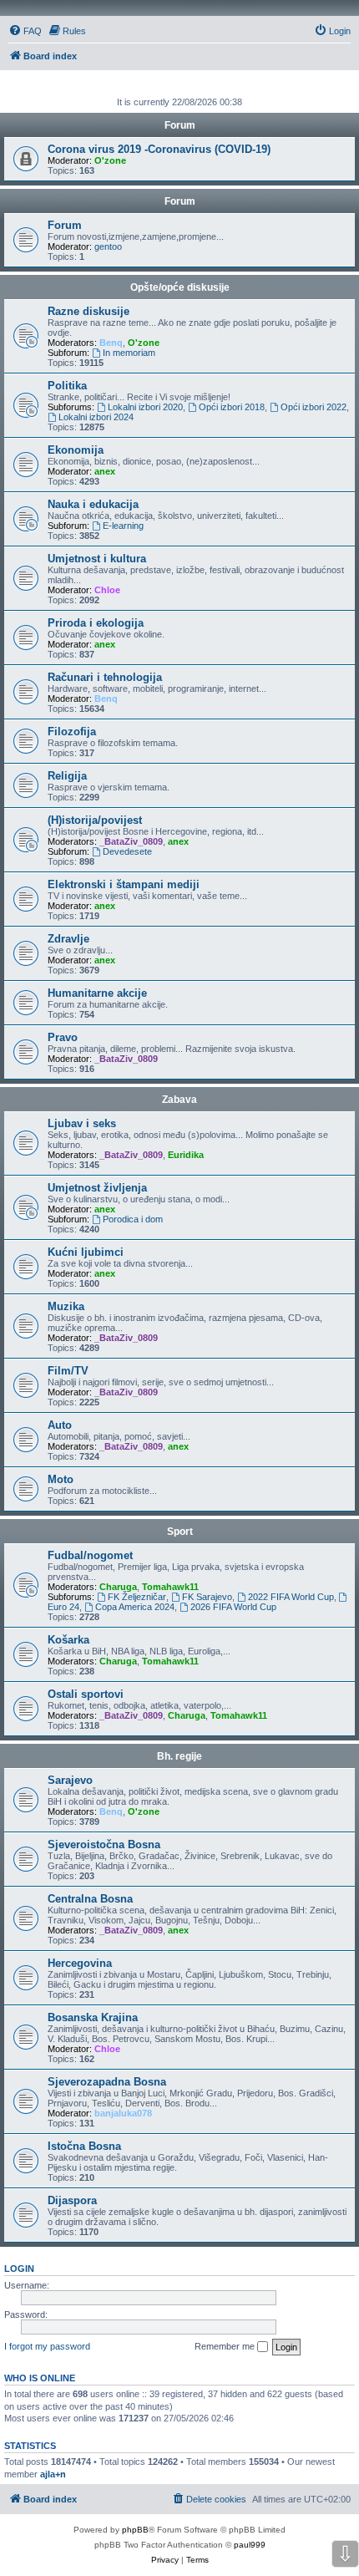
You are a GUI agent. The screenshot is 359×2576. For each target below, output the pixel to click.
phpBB (135, 2530)
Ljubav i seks (82, 1123)
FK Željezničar (137, 1597)
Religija (67, 776)
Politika (67, 386)
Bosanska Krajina (93, 2017)
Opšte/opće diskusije (180, 287)
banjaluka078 (123, 2113)
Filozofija (72, 732)
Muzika (66, 1306)
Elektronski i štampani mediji (124, 884)
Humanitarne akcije (97, 993)
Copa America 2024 (135, 1607)
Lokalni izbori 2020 (145, 407)
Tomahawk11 (170, 1587)
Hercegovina (80, 1963)
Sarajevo (70, 1780)
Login (19, 2269)
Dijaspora (72, 2200)
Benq (111, 343)
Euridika (186, 1155)
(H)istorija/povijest (95, 820)
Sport (180, 1532)
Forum (180, 201)
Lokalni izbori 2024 (96, 417)
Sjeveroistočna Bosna (104, 1844)
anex (105, 471)
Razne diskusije (88, 311)
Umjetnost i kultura (97, 559)
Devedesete (127, 851)
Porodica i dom (133, 1219)
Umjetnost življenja (97, 1188)
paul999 (250, 2545)
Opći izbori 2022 (313, 407)
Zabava (179, 1100)
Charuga (118, 1587)
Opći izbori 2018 (232, 407)
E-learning (123, 526)
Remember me (226, 2346)
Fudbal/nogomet (90, 1555)
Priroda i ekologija (96, 623)
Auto (60, 1425)
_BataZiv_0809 (131, 841)
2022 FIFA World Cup (291, 1597)
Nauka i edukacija (93, 504)
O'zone (110, 160)
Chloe (107, 590)
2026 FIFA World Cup (233, 1607)
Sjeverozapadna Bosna (107, 2082)
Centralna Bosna (90, 1899)
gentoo (108, 246)
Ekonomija (76, 450)
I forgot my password (47, 2346)
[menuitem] (25, 31)
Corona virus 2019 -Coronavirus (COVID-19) (159, 149)
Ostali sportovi (86, 1694)
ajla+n (53, 2474)
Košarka (68, 1640)
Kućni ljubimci (86, 1252)
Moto (61, 1479)
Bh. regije (179, 1756)
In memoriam (129, 353)
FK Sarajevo (207, 1597)
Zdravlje (68, 939)
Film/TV (68, 1371)
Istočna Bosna (84, 2146)
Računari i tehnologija (105, 677)
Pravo (63, 1037)
